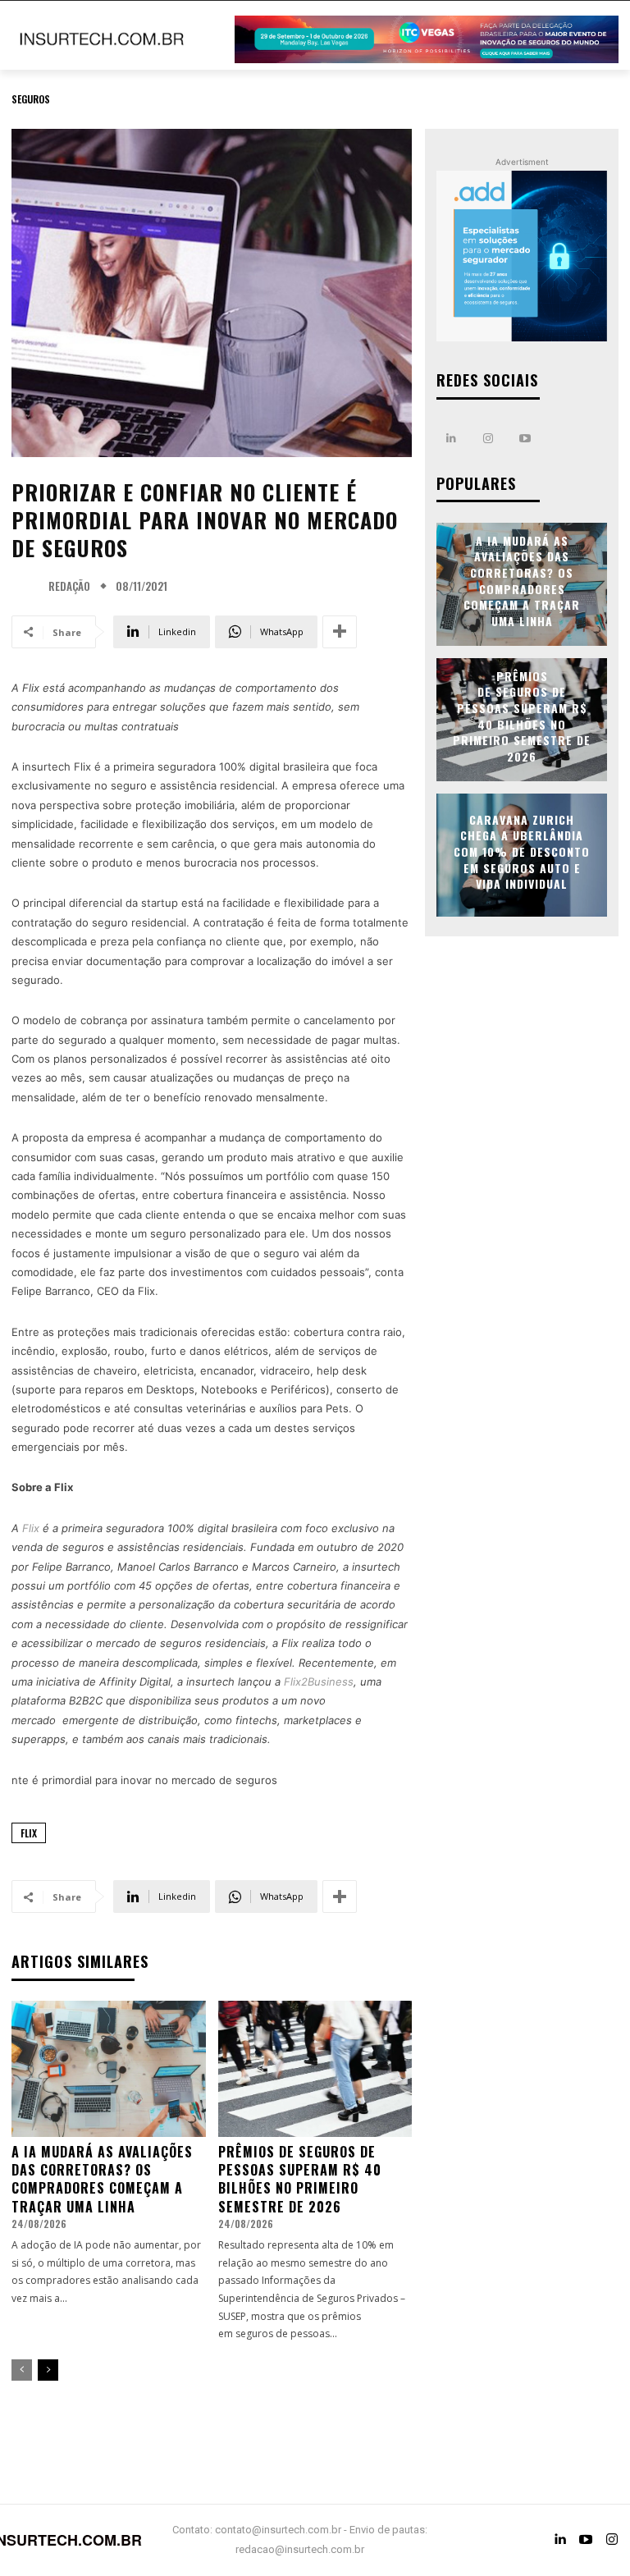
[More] (340, 632)
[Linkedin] (451, 439)
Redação (69, 586)
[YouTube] (586, 2540)
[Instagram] (488, 439)
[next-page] (48, 2370)
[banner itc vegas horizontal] (427, 39)
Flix (29, 1833)
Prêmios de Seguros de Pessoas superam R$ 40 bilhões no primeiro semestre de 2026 (300, 2179)
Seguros (31, 99)
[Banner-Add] (522, 256)
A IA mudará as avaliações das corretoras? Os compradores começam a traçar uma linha (102, 2179)
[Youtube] (525, 439)
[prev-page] (22, 2370)
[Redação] (28, 587)
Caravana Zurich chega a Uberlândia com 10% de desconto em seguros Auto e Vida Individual (522, 851)
